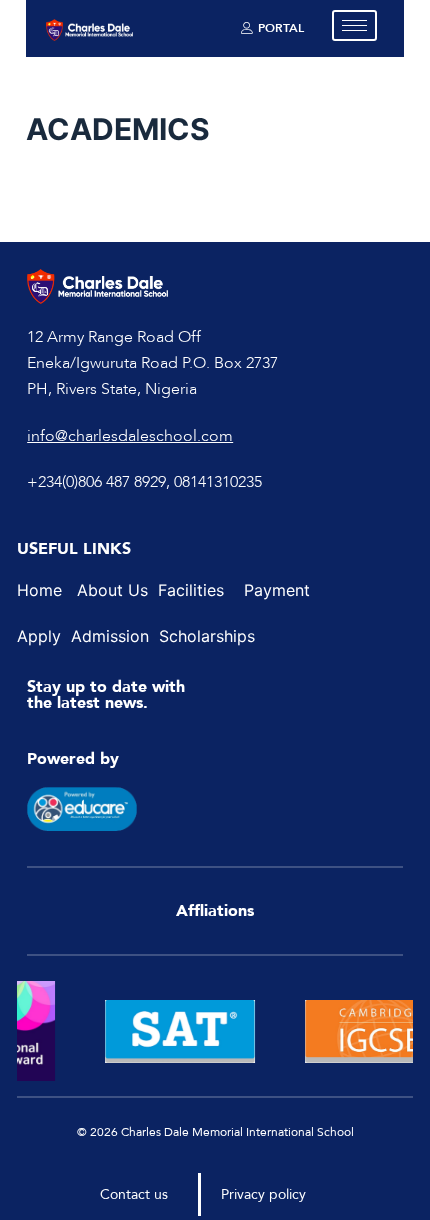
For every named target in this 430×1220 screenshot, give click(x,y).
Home (39, 590)
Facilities (191, 590)
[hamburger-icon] (354, 25)
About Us (115, 590)
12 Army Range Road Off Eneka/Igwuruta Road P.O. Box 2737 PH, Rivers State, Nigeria (152, 363)
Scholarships (207, 636)
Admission (110, 636)
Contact (125, 1194)
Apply (41, 636)
